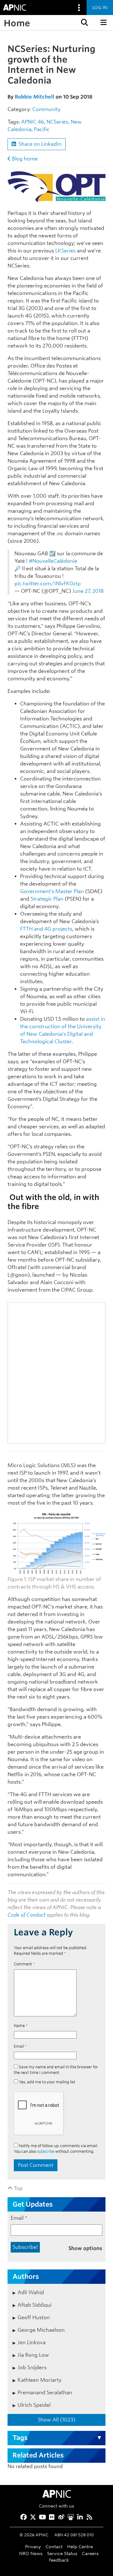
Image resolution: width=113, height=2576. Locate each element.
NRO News (31, 2553)
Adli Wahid (31, 2292)
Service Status (62, 2553)
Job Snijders (32, 2368)
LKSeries (65, 251)
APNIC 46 (32, 122)
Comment (24, 1964)
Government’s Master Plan (52, 891)
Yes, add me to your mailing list (47, 2082)
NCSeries (57, 122)
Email (20, 2046)
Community (46, 109)
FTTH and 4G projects (46, 929)
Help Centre (80, 2546)
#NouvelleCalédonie (53, 561)
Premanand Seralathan (45, 2393)
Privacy (33, 2546)
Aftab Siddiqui (35, 2305)
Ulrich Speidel (34, 2405)
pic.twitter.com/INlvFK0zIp (48, 584)
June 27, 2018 (88, 591)
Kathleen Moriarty (40, 2380)
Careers (90, 2553)
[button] (84, 23)
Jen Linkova (32, 2342)
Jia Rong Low (33, 2355)
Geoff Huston (34, 2317)
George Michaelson (41, 2330)
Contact (54, 2546)
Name (21, 2026)
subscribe (46, 2151)
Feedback (59, 2560)
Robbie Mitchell (35, 97)
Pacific (42, 129)
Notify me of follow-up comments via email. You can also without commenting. (56, 2149)
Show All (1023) (56, 2420)
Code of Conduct (27, 1915)
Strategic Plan (47, 899)
